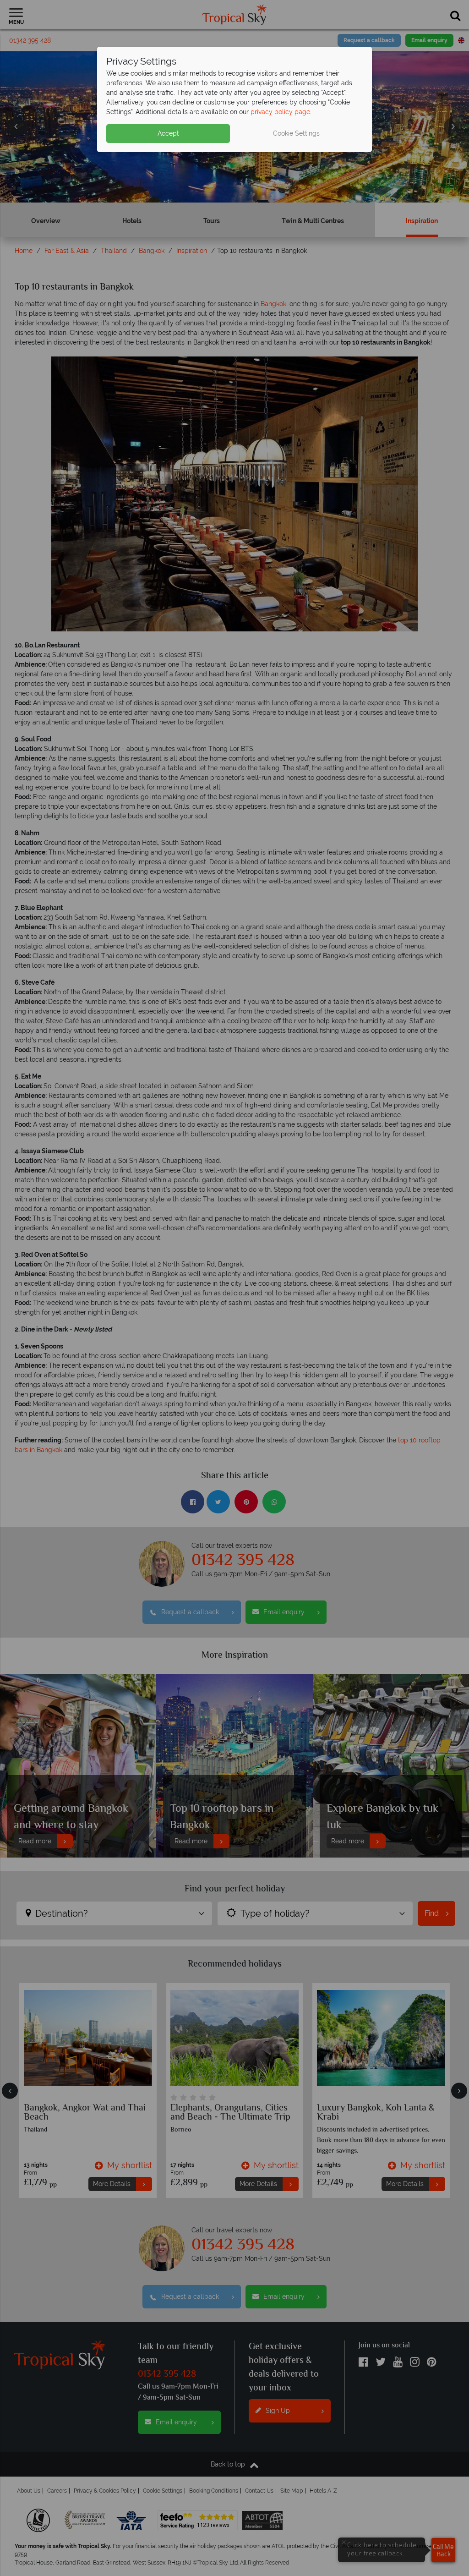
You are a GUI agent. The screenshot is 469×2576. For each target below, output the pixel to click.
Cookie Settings (296, 133)
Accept (168, 133)
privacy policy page (280, 112)
